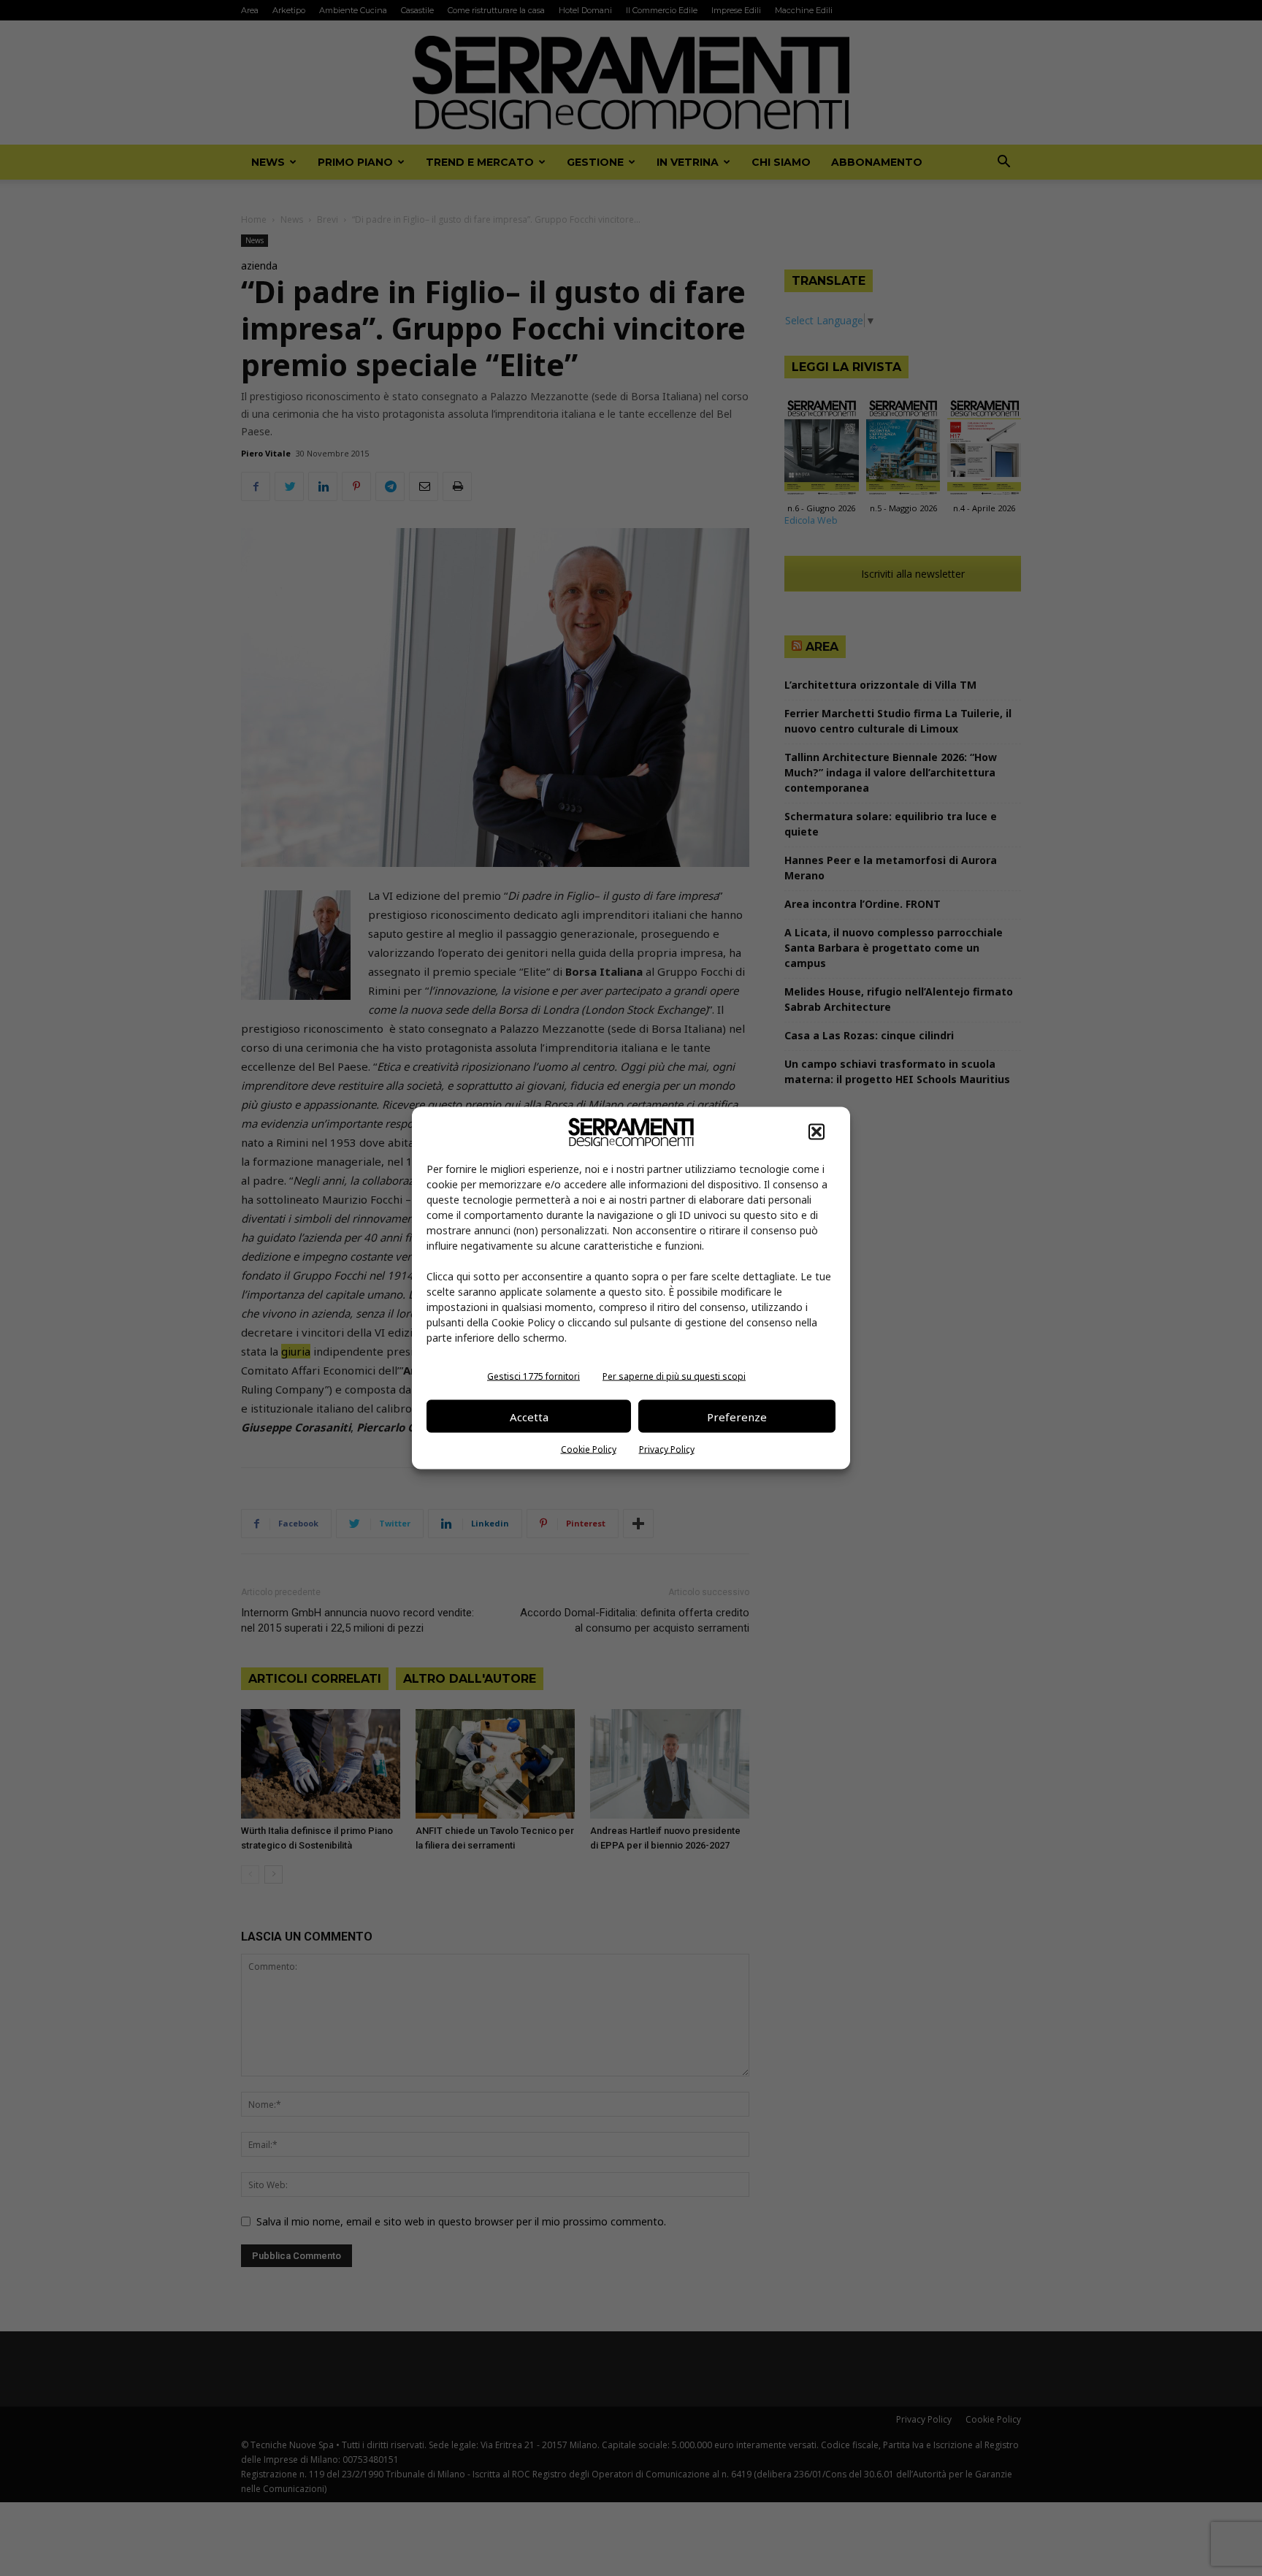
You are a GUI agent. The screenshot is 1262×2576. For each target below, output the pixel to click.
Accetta (529, 1416)
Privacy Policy (667, 1449)
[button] (817, 1132)
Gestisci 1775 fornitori (534, 1376)
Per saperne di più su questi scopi (674, 1376)
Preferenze (737, 1416)
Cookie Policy (589, 1449)
